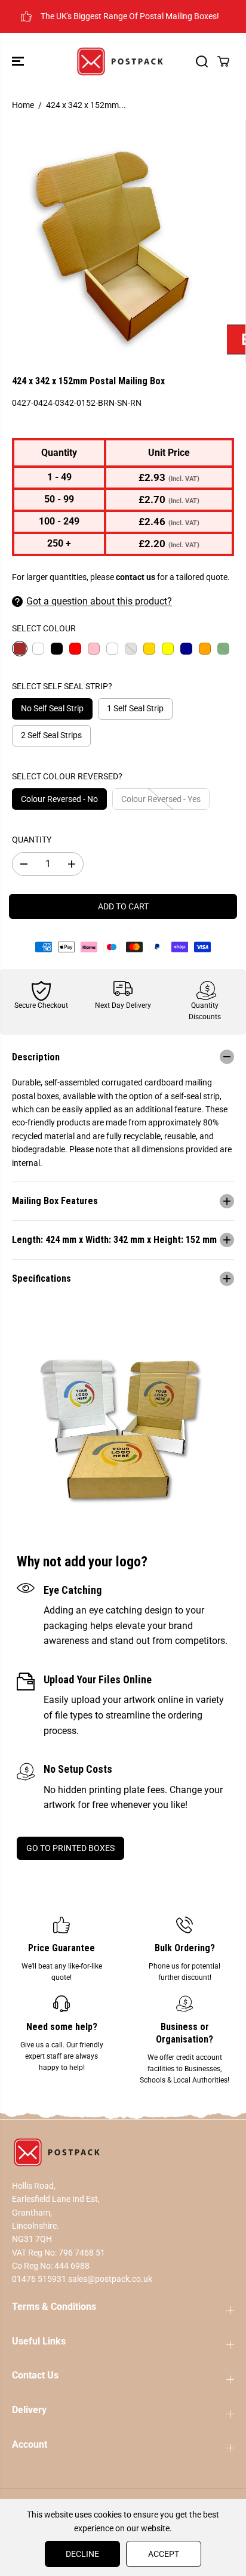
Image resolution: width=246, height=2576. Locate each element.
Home (23, 105)
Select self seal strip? (62, 686)
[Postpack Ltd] (120, 61)
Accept (164, 2554)
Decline (82, 2554)
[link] (123, 2152)
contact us (136, 577)
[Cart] (223, 61)
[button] (19, 61)
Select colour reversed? (67, 776)
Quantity (32, 840)
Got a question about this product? (99, 601)
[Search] (202, 61)
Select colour (44, 628)
